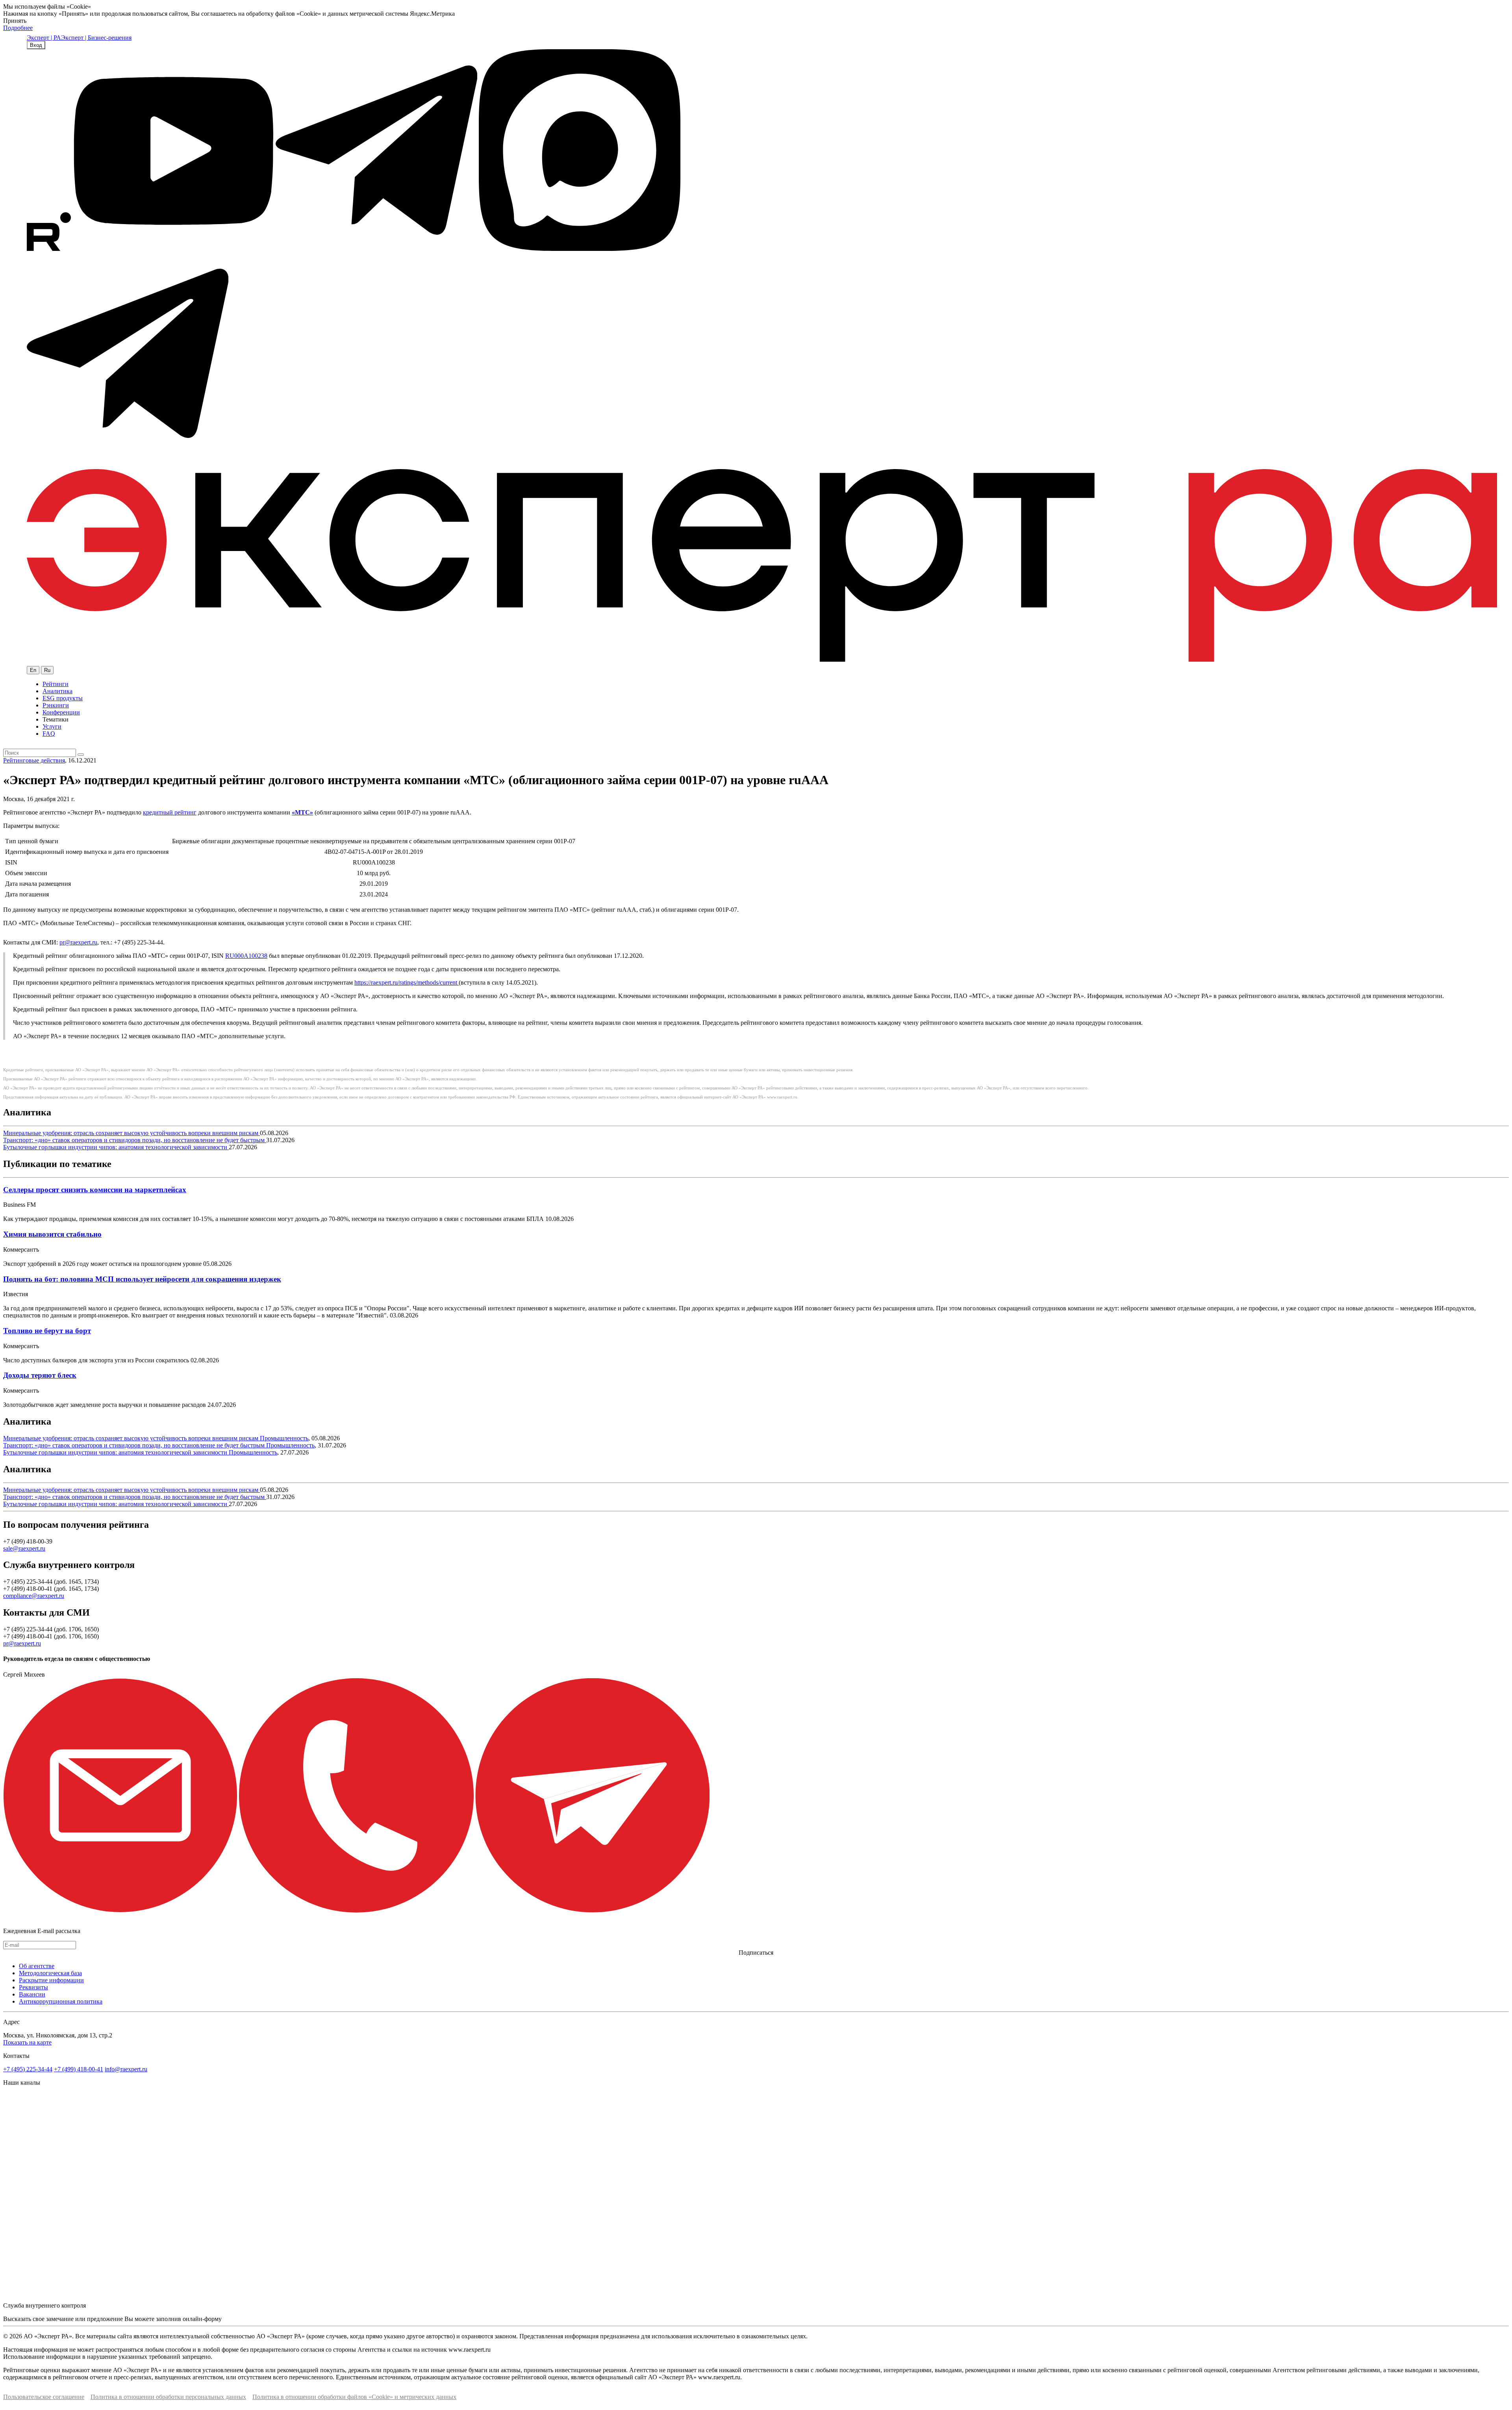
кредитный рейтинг (170, 812)
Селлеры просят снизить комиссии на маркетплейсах (95, 1190)
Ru (47, 670)
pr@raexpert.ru (78, 942)
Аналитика (57, 691)
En (33, 670)
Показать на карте (27, 2042)
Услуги (52, 726)
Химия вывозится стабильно (52, 1234)
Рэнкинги (56, 705)
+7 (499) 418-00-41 (79, 2069)
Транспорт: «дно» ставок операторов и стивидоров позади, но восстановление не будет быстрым (135, 1140)
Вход (36, 45)
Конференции (61, 712)
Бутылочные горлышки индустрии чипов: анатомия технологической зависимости (116, 1147)
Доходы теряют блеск (40, 1375)
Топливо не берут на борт (47, 1331)
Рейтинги (56, 684)
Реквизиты (33, 1987)
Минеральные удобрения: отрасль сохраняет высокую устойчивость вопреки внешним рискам (132, 1133)
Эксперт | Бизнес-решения (96, 38)
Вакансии (32, 1994)
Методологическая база (50, 1973)
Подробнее (18, 28)
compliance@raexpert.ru (34, 1596)
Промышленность (284, 1438)
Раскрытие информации (51, 1980)
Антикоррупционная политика (61, 2001)
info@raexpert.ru (126, 2069)
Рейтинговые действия (34, 760)
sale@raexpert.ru (24, 1548)
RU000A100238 (246, 956)
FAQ (49, 734)
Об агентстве (37, 1966)
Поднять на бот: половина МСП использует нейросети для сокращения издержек (142, 1279)
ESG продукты (63, 698)
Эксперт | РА (44, 38)
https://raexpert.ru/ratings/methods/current (407, 982)
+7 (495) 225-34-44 (28, 2069)
